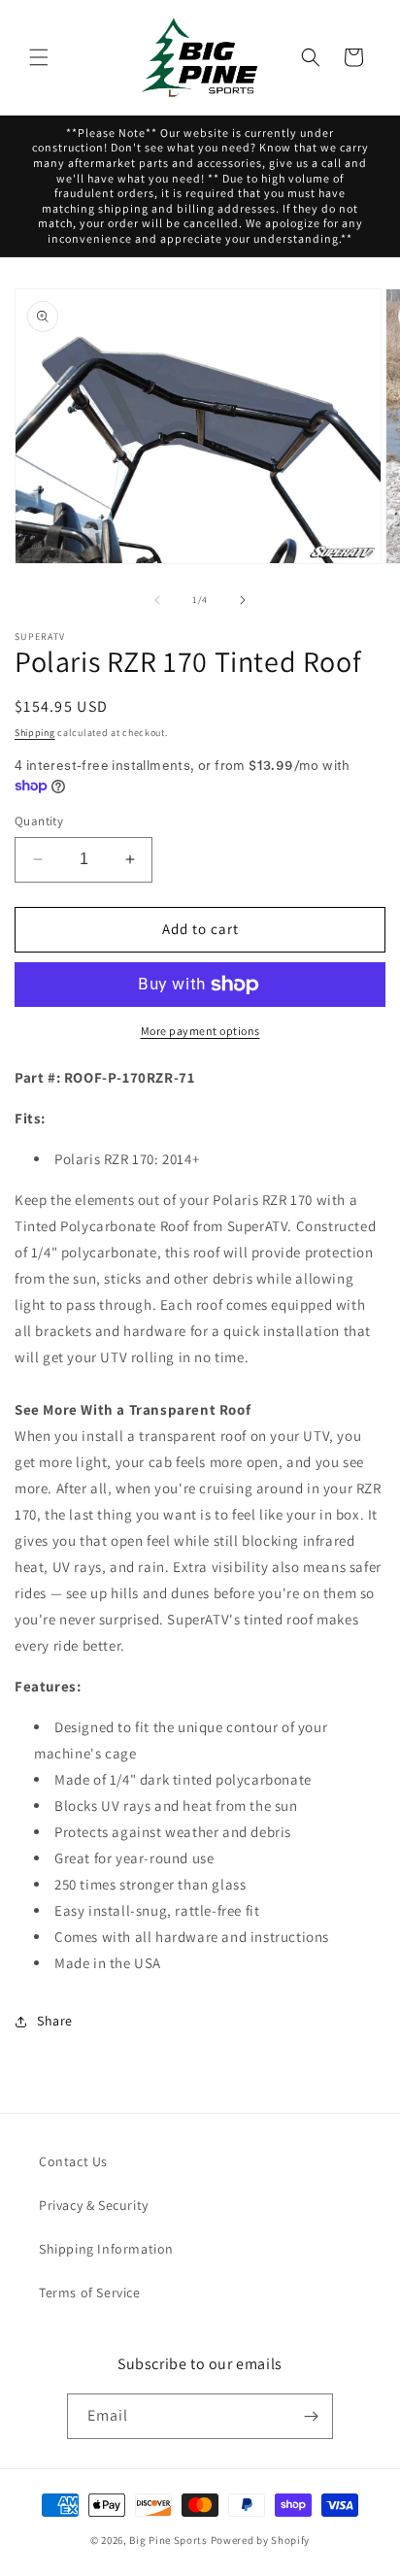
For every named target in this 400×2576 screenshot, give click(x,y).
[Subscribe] (311, 2416)
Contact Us (73, 2161)
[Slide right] (243, 600)
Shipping (35, 733)
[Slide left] (157, 600)
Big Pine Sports (169, 2540)
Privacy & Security (94, 2205)
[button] (39, 57)
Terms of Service (90, 2292)
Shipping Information (106, 2249)
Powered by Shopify (261, 2540)
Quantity (39, 821)
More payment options (200, 1031)
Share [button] (55, 2021)
